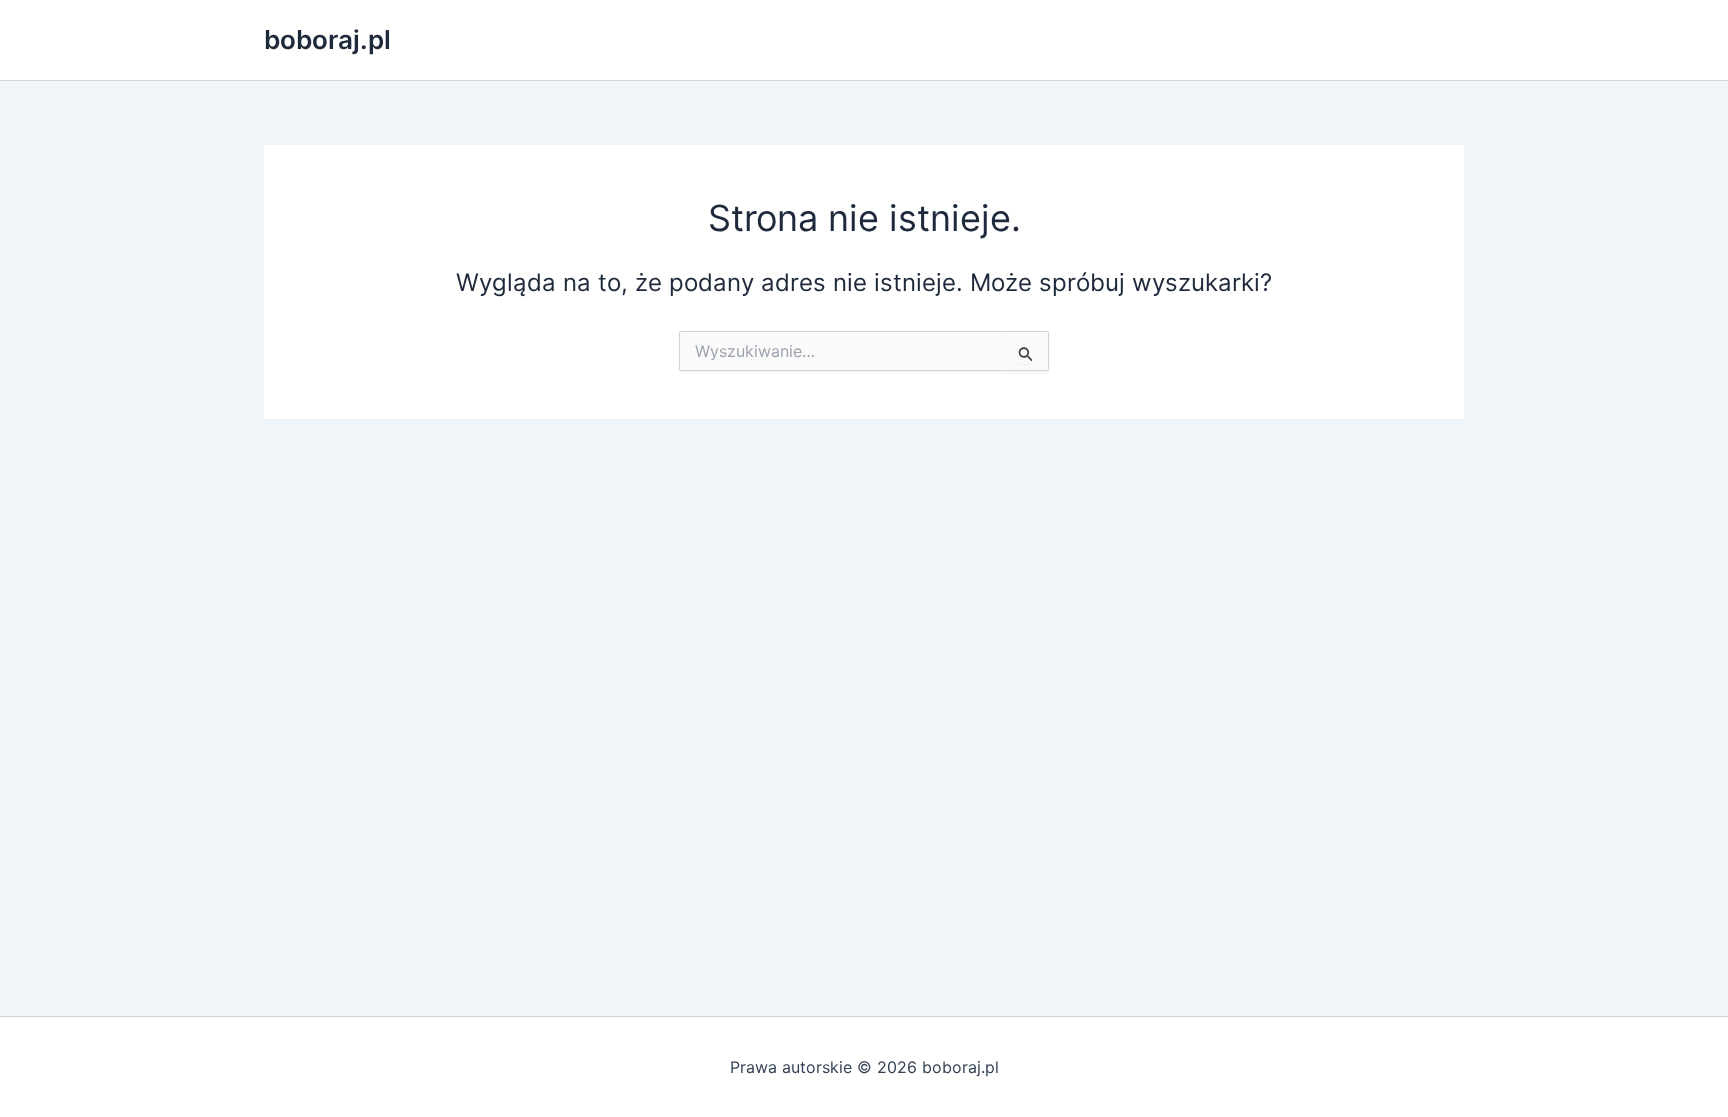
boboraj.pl (327, 39)
